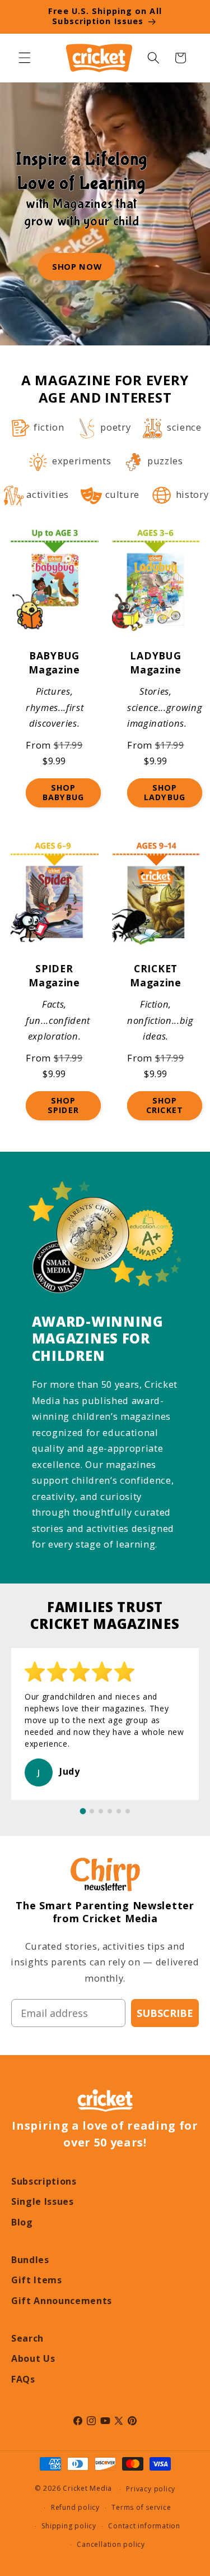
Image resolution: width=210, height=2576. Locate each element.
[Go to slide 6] (128, 1811)
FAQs (23, 2379)
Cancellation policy (111, 2544)
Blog (22, 2222)
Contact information (144, 2526)
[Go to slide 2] (92, 1811)
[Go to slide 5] (119, 1811)
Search (27, 2338)
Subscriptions (44, 2181)
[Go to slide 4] (110, 1811)
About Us (33, 2358)
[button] (25, 58)
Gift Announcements (62, 2301)
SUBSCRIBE (165, 2013)
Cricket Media (87, 2489)
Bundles (30, 2260)
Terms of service (141, 2507)
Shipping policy (69, 2526)
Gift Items (37, 2280)
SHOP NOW (77, 266)
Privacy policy (151, 2489)
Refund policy (75, 2507)
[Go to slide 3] (101, 1811)
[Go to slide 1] (83, 1811)
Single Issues (43, 2201)
